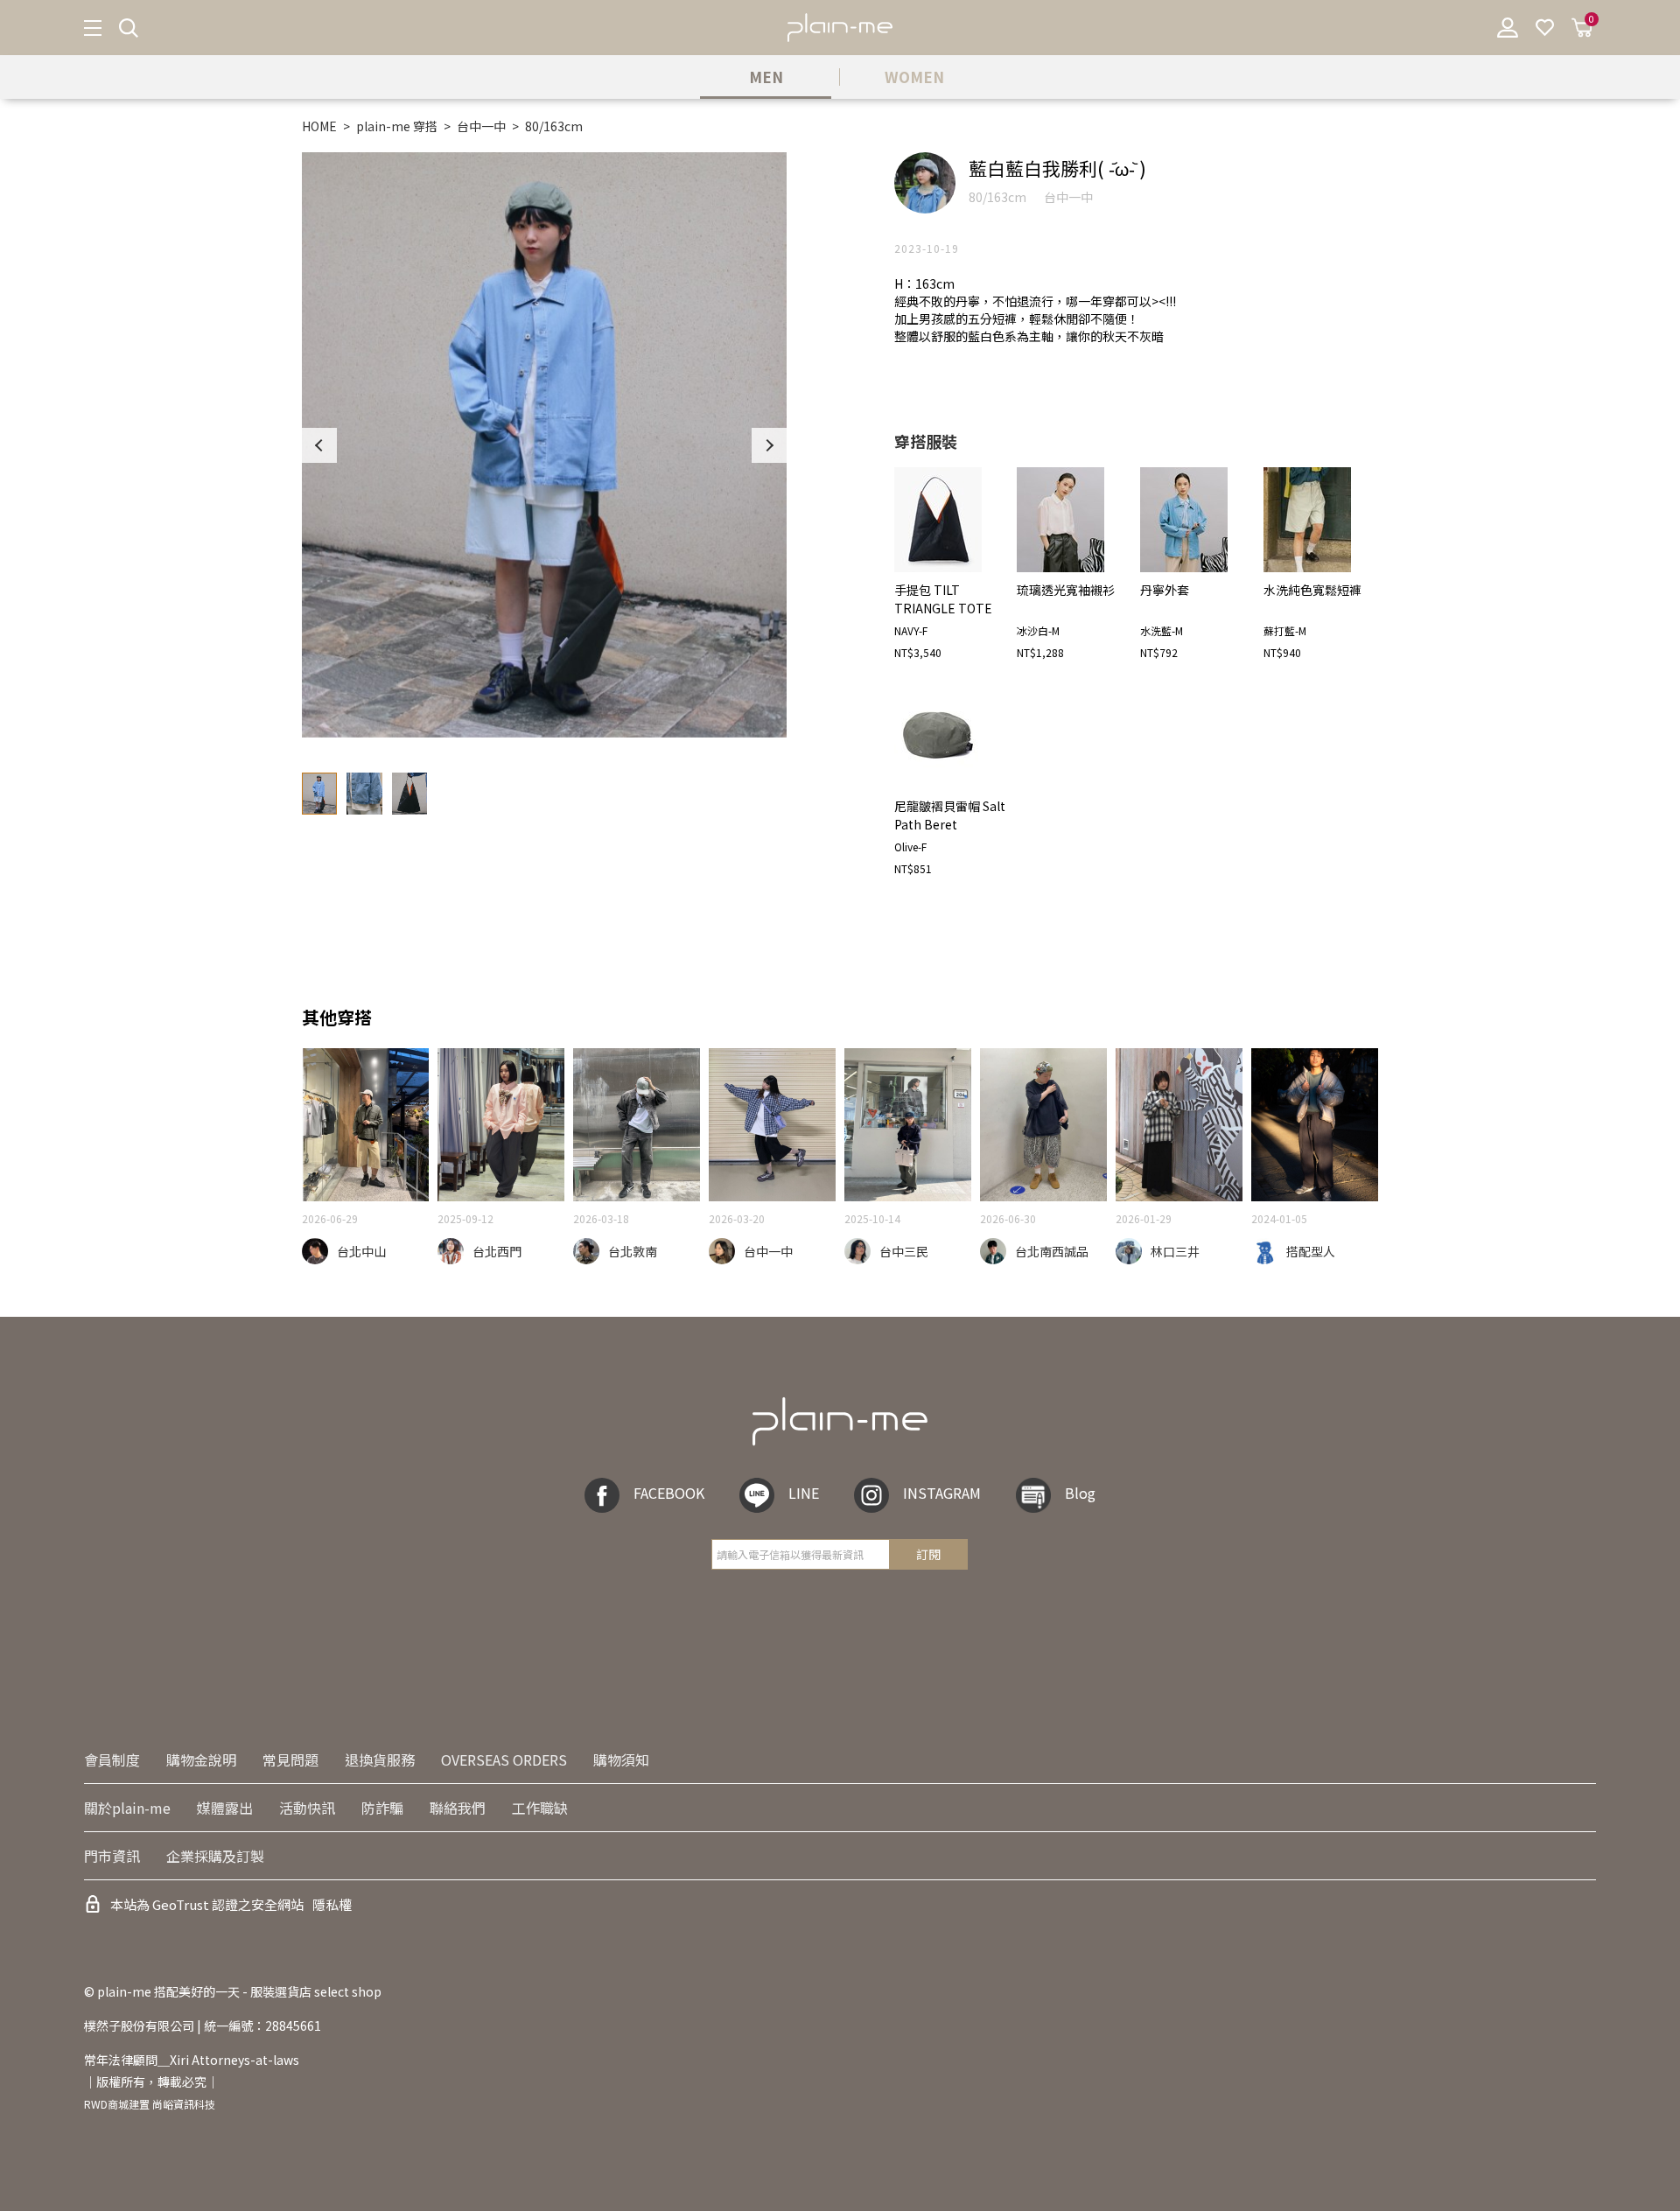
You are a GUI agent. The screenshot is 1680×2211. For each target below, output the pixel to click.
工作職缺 (540, 1808)
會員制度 (112, 1760)
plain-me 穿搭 (397, 126)
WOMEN (914, 77)
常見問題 (290, 1760)
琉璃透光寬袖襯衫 (1066, 590)
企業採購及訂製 (215, 1856)
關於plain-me (127, 1808)
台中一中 (481, 126)
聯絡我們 (458, 1808)
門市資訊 (112, 1856)
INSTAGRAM (942, 1493)
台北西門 (497, 1251)
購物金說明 (201, 1760)
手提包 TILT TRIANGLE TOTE (943, 599)
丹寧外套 (1165, 590)
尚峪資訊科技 (184, 2104)
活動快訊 (307, 1808)
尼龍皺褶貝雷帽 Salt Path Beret (950, 815)
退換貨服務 (380, 1760)
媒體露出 (225, 1808)
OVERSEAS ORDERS (504, 1760)
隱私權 (332, 1904)
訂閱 (928, 1554)
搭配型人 (1311, 1251)
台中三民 (904, 1251)
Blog (1080, 1493)
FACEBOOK (669, 1493)
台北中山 (361, 1251)
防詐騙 (382, 1808)
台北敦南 (633, 1251)
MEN (766, 77)
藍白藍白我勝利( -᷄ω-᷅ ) (1057, 168)
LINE (804, 1493)
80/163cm (554, 126)
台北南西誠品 (1052, 1251)
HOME (319, 126)
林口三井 (1175, 1251)
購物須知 (621, 1760)
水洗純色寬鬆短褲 (1312, 590)
